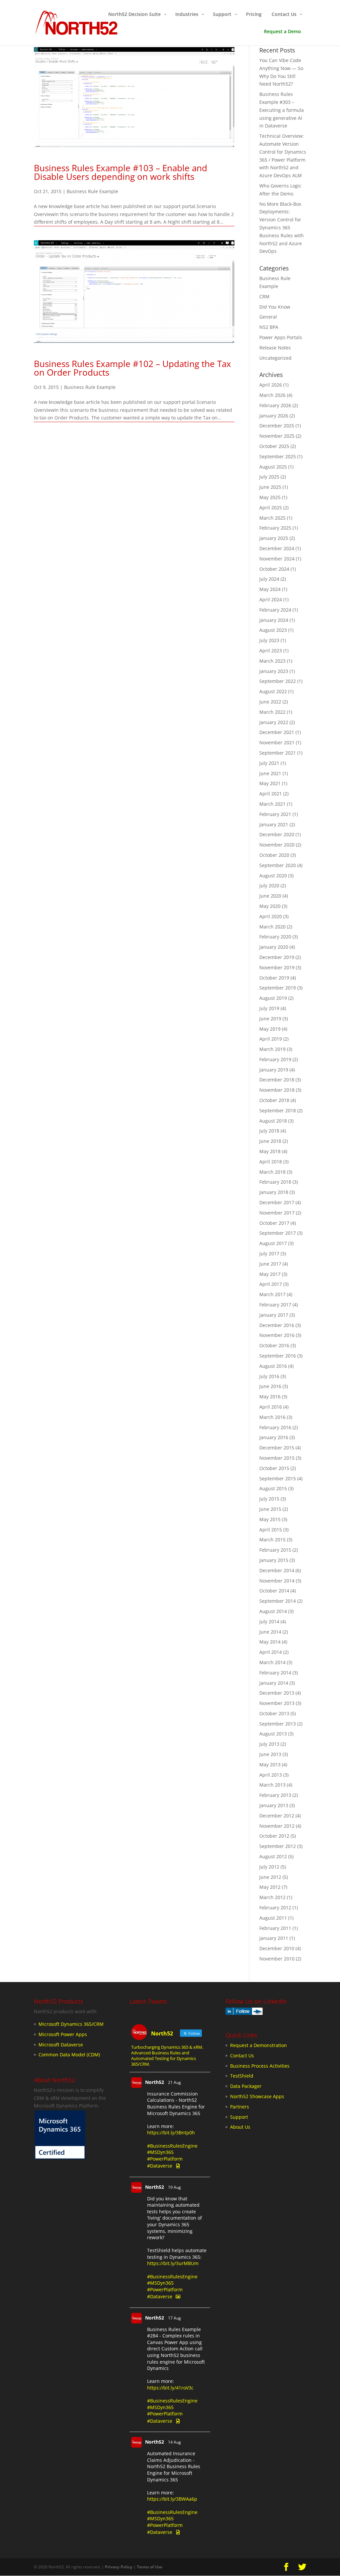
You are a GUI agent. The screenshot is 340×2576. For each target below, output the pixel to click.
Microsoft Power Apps (63, 2034)
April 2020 (271, 916)
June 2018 (270, 1141)
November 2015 (277, 1458)
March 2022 (272, 712)
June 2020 (270, 896)
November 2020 (277, 845)
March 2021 (272, 804)
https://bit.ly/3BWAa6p (172, 2499)
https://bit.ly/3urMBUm (173, 2263)
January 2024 (274, 620)
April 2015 (271, 1530)
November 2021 (277, 742)
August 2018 (273, 1121)
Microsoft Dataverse (61, 2044)
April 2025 (271, 508)
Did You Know (275, 307)
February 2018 (275, 1182)
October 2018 (274, 1100)
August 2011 (273, 1918)
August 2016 (273, 1366)
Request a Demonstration (258, 2045)
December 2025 (277, 426)
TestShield (242, 2076)
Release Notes (275, 348)
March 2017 (272, 1294)
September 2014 (278, 1601)
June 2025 (270, 487)
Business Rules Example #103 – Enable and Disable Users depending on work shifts (121, 172)
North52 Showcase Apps (257, 2096)
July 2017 (269, 1253)
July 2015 (269, 1499)
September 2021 (278, 753)
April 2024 (271, 599)
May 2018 (270, 1151)
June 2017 (270, 1264)
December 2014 (277, 1570)
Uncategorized (275, 358)
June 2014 (270, 1632)
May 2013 (270, 1765)
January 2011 (274, 1938)
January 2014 (274, 1683)
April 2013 (271, 1775)
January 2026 (274, 416)
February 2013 (275, 1795)
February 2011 (275, 1928)
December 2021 (277, 732)
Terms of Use (150, 2567)
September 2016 (278, 1356)
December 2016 (277, 1325)
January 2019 (274, 1070)
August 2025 (273, 467)
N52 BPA (269, 327)
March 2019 (272, 1049)
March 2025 (272, 518)
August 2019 (273, 998)
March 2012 (272, 1897)
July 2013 (269, 1744)
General (268, 317)
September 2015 (278, 1478)
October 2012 (274, 1836)
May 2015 (270, 1519)
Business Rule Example (92, 191)
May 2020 (270, 906)
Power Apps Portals (281, 337)
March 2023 (272, 661)
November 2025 (277, 436)
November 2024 (277, 559)
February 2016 (275, 1427)
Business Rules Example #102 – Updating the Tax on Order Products (132, 368)
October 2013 (274, 1713)
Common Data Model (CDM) (69, 2055)
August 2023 (273, 630)
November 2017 (277, 1213)
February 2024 (275, 610)
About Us (240, 2127)
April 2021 (271, 794)
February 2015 (275, 1550)
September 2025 (278, 456)
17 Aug (174, 2318)
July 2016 (269, 1376)
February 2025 (275, 528)
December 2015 (277, 1448)
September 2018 (278, 1110)
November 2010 (277, 1959)
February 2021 (275, 814)
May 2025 (270, 497)
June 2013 (270, 1754)
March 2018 (272, 1172)
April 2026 (271, 385)
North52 (155, 2082)
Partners (240, 2107)
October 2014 (274, 1591)
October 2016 (274, 1345)
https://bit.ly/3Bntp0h (171, 2133)
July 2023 (269, 640)
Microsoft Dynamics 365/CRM (71, 2024)
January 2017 (274, 1315)
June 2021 (270, 773)
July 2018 (269, 1131)
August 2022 (273, 691)
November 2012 (277, 1826)
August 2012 (273, 1856)
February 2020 (275, 937)
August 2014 (273, 1611)
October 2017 (274, 1223)
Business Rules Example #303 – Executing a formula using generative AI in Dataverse (282, 110)
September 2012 (278, 1846)
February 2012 (275, 1908)
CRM (264, 296)
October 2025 (274, 446)
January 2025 (274, 538)
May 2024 (270, 589)
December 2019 (277, 957)
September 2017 (278, 1233)
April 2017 (271, 1284)
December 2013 (277, 1693)
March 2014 (272, 1662)
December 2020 (277, 834)
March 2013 (272, 1785)
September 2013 (278, 1724)
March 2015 (272, 1540)
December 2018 (277, 1080)
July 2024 (269, 579)
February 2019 (275, 1059)
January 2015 (274, 1560)
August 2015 (273, 1488)
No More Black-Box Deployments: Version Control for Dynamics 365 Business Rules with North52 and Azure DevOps (282, 228)
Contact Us (242, 2056)
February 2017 (275, 1305)
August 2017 (273, 1243)
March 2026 (272, 395)
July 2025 (269, 477)
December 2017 (277, 1202)
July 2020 (269, 885)
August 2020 (273, 876)
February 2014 (275, 1673)
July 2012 (269, 1867)
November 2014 (277, 1581)
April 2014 (271, 1652)
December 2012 (277, 1816)
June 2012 (270, 1877)
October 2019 (274, 978)
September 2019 (278, 988)
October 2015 (274, 1468)
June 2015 (270, 1509)
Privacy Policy (119, 2567)
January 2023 (274, 671)
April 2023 (271, 651)
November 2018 (277, 1090)
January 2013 (274, 1805)
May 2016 (270, 1397)
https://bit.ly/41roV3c (170, 2388)
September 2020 (278, 865)
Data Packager (246, 2086)
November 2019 (277, 967)
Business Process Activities (260, 2065)
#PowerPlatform (165, 2159)
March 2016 (272, 1417)
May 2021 (270, 783)
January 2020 (274, 947)
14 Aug (174, 2442)
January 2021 (274, 824)
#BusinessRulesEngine (172, 2145)
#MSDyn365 (160, 2152)
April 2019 (271, 1039)
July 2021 (269, 763)
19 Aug (174, 2187)
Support (239, 2117)
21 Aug (174, 2082)
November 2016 (277, 1335)
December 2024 (277, 548)
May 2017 (270, 1274)
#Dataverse (160, 2166)
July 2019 (269, 1008)
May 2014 (270, 1642)
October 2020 (274, 855)
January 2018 (274, 1192)
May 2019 (270, 1029)
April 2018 (271, 1162)
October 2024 (274, 569)
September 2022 (278, 681)
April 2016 (271, 1407)
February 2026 (275, 405)
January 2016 (274, 1437)
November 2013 (277, 1703)
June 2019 (270, 1019)
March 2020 (272, 927)
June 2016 (270, 1386)
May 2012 (270, 1887)
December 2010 (277, 1948)
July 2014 (269, 1621)
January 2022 (274, 722)
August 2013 (273, 1734)
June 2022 (270, 702)
